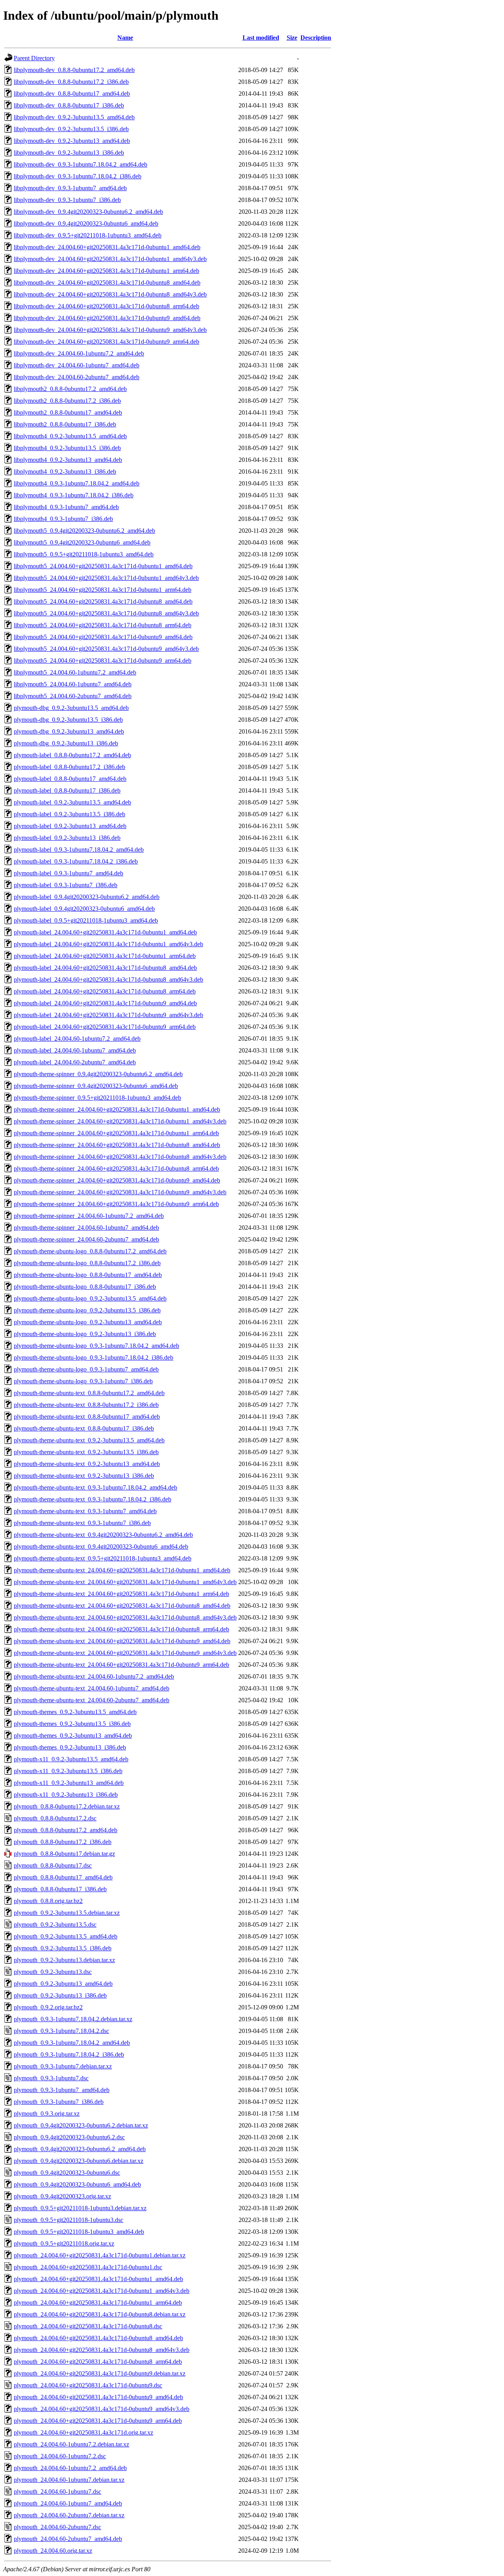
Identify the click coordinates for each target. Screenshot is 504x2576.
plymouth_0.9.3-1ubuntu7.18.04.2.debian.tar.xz (73, 2019)
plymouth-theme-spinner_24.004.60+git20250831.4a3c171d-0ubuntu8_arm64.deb (116, 1168)
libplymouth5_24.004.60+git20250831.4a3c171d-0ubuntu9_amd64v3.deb (106, 649)
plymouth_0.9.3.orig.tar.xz (47, 2114)
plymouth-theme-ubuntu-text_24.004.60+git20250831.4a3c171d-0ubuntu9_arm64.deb (121, 1665)
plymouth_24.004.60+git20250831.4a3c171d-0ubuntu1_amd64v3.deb (102, 2291)
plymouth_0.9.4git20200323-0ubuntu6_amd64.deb (77, 2184)
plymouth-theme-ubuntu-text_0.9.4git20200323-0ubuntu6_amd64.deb (101, 1547)
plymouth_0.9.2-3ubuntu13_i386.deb (60, 1995)
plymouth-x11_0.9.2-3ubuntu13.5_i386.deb (68, 1771)
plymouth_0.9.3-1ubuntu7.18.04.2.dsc (61, 2031)
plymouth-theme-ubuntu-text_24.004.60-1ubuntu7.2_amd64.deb (94, 1676)
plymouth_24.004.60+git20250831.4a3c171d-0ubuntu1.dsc (88, 2267)
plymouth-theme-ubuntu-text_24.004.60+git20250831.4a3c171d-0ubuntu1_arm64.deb (121, 1594)
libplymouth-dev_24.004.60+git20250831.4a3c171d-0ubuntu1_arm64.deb (107, 271)
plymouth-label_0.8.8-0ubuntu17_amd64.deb (70, 779)
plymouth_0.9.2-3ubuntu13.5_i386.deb (63, 1948)
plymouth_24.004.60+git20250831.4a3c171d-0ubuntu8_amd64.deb (98, 2338)
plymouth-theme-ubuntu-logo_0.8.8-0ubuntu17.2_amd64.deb (90, 1251)
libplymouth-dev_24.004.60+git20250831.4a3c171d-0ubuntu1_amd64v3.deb (110, 259)
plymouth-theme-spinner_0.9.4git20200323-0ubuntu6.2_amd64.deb (98, 1074)
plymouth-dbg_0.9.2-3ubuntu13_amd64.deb (69, 731)
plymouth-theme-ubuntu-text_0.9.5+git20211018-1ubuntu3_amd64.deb (103, 1558)
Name (125, 38)
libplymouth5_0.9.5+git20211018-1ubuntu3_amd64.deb (84, 554)
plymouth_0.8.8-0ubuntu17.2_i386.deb (63, 1842)
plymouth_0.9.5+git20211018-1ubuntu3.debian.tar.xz (80, 2208)
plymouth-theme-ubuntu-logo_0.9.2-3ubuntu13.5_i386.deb (87, 1310)
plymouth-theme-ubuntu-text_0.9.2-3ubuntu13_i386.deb (84, 1476)
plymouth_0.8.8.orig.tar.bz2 (48, 1901)
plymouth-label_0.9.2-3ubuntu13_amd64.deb (70, 826)
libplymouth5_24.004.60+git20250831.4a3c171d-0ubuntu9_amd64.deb (103, 637)
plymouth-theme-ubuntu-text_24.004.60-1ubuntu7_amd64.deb (92, 1688)
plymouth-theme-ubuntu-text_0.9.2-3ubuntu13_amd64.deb (87, 1464)
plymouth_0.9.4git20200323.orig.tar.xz (62, 2196)
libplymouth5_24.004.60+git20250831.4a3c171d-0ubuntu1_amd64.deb (103, 566)
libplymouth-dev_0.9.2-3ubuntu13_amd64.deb (72, 141)
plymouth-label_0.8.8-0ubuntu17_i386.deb (67, 790)
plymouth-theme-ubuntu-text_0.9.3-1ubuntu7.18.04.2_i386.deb (93, 1499)
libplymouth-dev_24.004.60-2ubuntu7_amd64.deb (77, 377)
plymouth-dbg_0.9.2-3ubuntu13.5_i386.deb (68, 720)
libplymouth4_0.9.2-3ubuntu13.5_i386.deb (67, 448)
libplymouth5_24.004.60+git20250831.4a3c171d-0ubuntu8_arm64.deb (103, 625)
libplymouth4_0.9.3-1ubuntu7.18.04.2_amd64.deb (77, 483)
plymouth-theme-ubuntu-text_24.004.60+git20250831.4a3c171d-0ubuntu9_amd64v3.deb (125, 1653)
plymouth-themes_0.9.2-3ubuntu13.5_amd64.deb (75, 1712)
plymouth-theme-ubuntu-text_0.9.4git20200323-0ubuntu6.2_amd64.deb (103, 1535)
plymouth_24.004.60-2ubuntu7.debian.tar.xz (69, 2515)
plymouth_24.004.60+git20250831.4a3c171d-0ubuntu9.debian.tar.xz (100, 2373)
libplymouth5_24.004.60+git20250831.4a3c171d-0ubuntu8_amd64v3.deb (106, 613)
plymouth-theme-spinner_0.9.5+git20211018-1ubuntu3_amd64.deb (97, 1098)
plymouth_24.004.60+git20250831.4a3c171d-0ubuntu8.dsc (88, 2326)
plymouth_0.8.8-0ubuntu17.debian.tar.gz (64, 1854)
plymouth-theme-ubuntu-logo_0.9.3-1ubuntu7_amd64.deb (86, 1369)
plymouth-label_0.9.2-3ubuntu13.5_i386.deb (69, 814)
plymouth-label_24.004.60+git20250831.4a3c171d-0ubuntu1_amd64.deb (105, 932)
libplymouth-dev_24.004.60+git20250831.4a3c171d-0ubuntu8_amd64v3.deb (110, 294)
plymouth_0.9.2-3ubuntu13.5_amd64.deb (66, 1936)
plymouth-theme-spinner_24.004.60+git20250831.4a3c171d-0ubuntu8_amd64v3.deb (120, 1157)
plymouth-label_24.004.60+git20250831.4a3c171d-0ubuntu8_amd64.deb (105, 968)
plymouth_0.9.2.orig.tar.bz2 (48, 2007)
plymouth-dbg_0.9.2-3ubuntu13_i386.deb (66, 743)
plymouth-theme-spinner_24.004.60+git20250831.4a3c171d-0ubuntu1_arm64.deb (116, 1133)
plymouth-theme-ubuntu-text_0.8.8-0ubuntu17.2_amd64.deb (89, 1393)
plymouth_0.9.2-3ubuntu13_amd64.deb (63, 1984)
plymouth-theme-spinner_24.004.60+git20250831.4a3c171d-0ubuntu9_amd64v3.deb (120, 1192)
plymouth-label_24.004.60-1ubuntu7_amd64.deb (75, 1050)
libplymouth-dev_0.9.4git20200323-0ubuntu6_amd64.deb (86, 223)
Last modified (261, 38)
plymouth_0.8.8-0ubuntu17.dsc (53, 1865)
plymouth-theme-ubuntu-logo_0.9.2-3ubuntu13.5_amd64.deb (90, 1298)
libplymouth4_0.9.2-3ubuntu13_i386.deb (65, 472)
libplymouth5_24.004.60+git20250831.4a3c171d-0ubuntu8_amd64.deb (103, 601)
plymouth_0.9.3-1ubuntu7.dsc (51, 2078)
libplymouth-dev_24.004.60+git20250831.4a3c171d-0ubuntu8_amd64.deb (107, 283)
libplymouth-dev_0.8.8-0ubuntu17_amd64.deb (72, 94)
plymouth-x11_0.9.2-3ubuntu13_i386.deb (66, 1795)
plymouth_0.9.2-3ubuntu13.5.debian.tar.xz (67, 1913)
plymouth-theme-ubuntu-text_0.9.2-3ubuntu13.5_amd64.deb (89, 1440)
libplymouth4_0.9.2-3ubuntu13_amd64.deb (68, 460)
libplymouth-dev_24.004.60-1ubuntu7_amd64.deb (77, 365)
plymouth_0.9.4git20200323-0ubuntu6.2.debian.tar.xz (81, 2125)
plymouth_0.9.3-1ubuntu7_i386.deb (59, 2102)
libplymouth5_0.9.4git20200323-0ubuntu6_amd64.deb (82, 542)
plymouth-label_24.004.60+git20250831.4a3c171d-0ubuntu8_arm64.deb (105, 991)
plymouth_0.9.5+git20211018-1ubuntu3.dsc (69, 2220)
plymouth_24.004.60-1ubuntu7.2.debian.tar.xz (71, 2444)
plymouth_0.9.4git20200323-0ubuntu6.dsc (67, 2173)
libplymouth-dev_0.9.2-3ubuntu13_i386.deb (69, 153)
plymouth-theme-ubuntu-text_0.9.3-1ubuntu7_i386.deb (82, 1523)
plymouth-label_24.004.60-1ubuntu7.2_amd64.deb (77, 1039)
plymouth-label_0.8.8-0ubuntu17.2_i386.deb (69, 767)
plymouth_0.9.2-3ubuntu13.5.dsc (55, 1925)
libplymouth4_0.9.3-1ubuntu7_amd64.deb (66, 507)
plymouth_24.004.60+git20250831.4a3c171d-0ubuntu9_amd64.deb (98, 2397)
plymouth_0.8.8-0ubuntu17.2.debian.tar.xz (67, 1806)
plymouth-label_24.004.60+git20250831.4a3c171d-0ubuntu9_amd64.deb (105, 1003)
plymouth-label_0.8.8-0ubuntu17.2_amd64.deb (72, 755)
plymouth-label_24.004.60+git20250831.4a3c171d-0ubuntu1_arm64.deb (105, 956)
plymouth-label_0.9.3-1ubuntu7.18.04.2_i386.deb (76, 861)
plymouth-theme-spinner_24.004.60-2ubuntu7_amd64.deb (86, 1239)
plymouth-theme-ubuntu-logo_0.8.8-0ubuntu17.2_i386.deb (87, 1263)
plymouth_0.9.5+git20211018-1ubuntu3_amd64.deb (79, 2232)
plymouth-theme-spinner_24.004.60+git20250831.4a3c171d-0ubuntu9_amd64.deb (117, 1180)
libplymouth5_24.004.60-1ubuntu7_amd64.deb (73, 684)
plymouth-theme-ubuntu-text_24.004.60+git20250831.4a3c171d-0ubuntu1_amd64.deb (122, 1570)
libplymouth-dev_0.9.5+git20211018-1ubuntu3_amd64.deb (88, 235)
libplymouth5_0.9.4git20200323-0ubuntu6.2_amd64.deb (84, 531)
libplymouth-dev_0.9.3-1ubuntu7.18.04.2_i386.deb (78, 176)
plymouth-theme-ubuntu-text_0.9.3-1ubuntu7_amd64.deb (85, 1511)
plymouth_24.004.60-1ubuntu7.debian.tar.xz (69, 2480)
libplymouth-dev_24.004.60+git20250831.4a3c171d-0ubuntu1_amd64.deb (107, 247)
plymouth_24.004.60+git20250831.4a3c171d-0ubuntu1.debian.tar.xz (100, 2255)
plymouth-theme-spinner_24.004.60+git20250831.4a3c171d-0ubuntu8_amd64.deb (117, 1145)
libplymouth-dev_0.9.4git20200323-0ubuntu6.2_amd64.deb (88, 212)
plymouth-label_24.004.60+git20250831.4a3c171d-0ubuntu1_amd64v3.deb (108, 944)
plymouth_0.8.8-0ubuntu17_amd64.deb (63, 1877)
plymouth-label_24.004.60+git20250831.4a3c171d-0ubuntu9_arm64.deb (105, 1027)
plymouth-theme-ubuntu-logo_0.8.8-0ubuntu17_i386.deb (85, 1287)
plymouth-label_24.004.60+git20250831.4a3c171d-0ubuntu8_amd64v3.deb (108, 979)
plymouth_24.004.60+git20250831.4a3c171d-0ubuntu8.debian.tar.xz (100, 2314)
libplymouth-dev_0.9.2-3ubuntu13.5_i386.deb (71, 129)
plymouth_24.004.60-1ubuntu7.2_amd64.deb (70, 2468)
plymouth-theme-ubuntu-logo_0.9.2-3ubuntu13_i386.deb (85, 1334)
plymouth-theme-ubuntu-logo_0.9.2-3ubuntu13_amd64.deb (88, 1322)
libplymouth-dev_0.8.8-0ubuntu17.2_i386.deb (71, 82)
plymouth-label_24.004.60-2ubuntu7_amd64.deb (75, 1062)
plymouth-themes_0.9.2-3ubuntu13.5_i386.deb (72, 1724)
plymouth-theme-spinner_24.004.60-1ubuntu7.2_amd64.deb (89, 1216)
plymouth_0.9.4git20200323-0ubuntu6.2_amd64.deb (80, 2149)
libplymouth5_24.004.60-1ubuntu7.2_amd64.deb (75, 672)
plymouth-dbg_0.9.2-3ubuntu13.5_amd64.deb (71, 708)
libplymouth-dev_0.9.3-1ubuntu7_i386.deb (67, 200)
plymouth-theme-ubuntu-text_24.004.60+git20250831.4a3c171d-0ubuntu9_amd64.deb (122, 1641)
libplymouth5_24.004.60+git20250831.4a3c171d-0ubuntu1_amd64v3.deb (106, 578)
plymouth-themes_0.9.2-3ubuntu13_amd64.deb (73, 1736)
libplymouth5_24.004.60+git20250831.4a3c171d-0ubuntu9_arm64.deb (103, 661)
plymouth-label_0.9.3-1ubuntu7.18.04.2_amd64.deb (79, 850)
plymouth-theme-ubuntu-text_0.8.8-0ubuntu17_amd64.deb (87, 1417)
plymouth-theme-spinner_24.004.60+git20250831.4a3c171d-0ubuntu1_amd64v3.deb (120, 1121)
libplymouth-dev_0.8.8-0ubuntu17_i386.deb (69, 105)
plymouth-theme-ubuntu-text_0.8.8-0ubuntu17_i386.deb (84, 1428)
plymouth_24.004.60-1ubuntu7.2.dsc (60, 2456)
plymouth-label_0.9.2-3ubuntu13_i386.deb (67, 838)
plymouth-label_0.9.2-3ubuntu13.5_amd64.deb (72, 802)
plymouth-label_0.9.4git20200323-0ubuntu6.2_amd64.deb (87, 897)
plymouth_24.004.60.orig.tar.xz (53, 2551)
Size (292, 38)
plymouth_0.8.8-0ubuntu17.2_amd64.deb (66, 1830)
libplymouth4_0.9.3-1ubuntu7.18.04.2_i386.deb (74, 495)
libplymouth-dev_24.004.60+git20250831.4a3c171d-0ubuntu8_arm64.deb (107, 306)
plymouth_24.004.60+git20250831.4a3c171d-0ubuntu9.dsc (88, 2385)
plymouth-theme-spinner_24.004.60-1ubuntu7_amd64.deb (86, 1228)
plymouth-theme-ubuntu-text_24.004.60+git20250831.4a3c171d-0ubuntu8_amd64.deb (122, 1606)
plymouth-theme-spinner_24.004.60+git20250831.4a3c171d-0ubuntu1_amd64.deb (117, 1109)
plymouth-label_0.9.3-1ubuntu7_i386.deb (66, 885)
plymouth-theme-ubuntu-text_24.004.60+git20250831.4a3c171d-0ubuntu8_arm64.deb (121, 1629)
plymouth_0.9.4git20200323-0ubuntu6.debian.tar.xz (79, 2161)
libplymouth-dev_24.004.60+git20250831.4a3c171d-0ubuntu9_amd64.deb (107, 318)
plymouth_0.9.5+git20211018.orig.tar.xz (64, 2243)
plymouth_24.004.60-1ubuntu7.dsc (57, 2492)
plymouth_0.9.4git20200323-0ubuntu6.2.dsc (69, 2137)
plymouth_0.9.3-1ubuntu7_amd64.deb (62, 2090)
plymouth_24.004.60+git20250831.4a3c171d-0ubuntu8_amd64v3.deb (102, 2350)
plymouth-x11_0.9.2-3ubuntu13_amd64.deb (69, 1783)
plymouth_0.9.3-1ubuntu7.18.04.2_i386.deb (69, 2054)
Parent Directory (34, 58)
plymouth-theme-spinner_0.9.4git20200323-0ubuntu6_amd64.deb (96, 1086)
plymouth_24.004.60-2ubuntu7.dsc (57, 2527)
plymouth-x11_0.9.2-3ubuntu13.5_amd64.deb (71, 1759)
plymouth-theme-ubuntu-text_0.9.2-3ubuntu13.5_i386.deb (86, 1452)
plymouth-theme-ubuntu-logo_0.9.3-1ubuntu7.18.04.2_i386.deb (94, 1357)
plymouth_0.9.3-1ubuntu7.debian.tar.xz (63, 2066)
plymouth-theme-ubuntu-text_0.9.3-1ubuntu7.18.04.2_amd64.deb (95, 1487)
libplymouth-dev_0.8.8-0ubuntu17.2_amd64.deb (74, 70)
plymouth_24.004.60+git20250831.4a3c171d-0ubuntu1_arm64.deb (98, 2303)
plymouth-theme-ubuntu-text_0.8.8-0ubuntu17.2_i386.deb (86, 1405)
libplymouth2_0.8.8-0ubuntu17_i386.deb (65, 424)
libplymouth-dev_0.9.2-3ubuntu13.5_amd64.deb (74, 117)
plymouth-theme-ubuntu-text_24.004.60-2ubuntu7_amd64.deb (92, 1700)
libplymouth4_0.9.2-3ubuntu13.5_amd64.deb (70, 436)
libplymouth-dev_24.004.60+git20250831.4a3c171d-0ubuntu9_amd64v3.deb (110, 330)
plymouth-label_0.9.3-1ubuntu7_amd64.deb (69, 873)
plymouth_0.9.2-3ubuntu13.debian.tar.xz (64, 1960)
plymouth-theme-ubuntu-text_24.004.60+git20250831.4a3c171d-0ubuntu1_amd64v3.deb (125, 1582)
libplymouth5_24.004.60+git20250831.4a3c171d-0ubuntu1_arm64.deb (103, 590)
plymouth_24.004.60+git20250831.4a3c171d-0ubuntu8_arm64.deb (98, 2362)
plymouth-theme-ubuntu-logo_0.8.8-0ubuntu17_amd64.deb (88, 1275)
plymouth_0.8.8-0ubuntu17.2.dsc (55, 1818)
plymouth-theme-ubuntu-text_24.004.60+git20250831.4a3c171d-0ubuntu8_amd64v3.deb (125, 1617)
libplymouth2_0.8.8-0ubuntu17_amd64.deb (68, 412)
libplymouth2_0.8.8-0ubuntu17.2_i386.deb (67, 401)
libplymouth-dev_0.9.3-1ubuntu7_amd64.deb (70, 188)
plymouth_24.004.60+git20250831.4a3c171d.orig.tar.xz (83, 2432)
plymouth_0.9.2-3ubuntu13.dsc (53, 1972)
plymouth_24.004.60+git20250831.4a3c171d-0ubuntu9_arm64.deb (98, 2421)
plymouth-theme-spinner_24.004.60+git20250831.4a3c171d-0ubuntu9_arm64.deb (116, 1204)
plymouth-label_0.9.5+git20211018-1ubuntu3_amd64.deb (86, 920)
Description (316, 38)
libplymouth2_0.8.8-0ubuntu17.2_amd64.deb (70, 389)
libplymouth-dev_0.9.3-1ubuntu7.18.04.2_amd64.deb (81, 164)
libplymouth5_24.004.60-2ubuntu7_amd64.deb (73, 696)
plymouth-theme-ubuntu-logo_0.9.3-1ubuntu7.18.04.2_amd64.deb (96, 1346)
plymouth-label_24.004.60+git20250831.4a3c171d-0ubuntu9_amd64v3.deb (108, 1015)
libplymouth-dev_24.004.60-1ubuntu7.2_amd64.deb (79, 353)
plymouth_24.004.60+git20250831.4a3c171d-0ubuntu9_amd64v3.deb (102, 2409)
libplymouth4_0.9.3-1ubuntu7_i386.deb (63, 519)
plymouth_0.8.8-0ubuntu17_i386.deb (60, 1889)
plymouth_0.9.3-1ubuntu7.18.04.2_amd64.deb (72, 2043)
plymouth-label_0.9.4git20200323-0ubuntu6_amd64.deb (84, 909)
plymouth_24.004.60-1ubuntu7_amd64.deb (68, 2503)
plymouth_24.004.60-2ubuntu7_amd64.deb (68, 2539)
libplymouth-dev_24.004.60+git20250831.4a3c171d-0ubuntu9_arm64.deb (107, 342)
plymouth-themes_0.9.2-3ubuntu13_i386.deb (70, 1747)
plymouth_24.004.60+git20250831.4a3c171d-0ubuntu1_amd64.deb (98, 2279)
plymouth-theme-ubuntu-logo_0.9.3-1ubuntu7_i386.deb (83, 1381)
